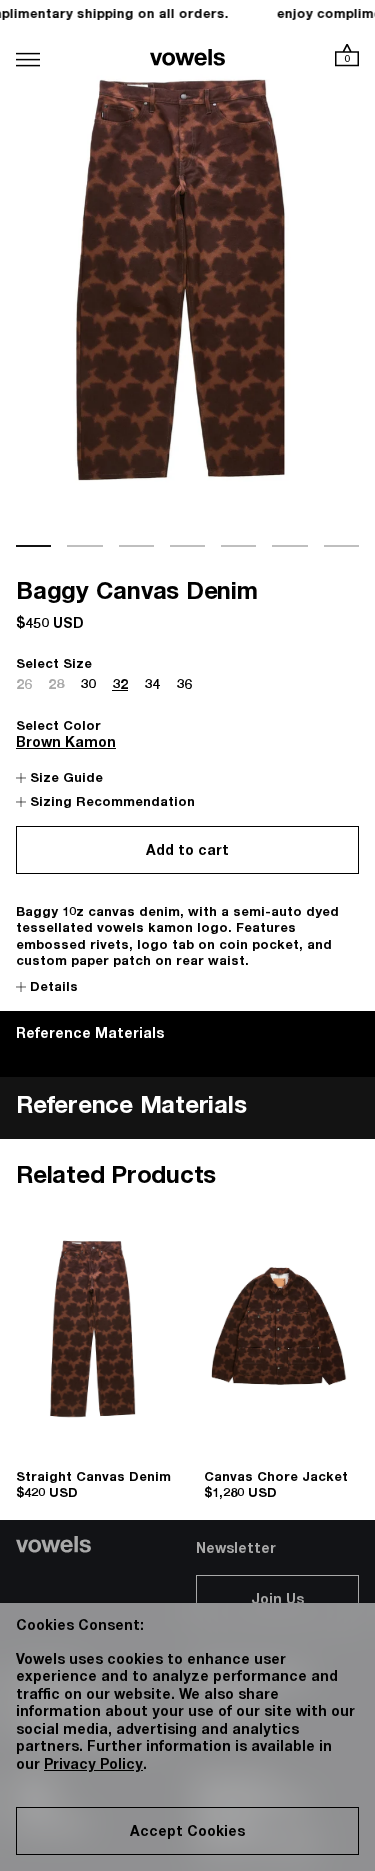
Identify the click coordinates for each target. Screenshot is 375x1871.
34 (152, 686)
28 (56, 686)
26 (24, 686)
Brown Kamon (66, 744)
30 (88, 686)
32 (120, 686)
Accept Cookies (187, 1833)
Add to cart (187, 852)
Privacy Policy (93, 1766)
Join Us (277, 1601)
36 (184, 686)
